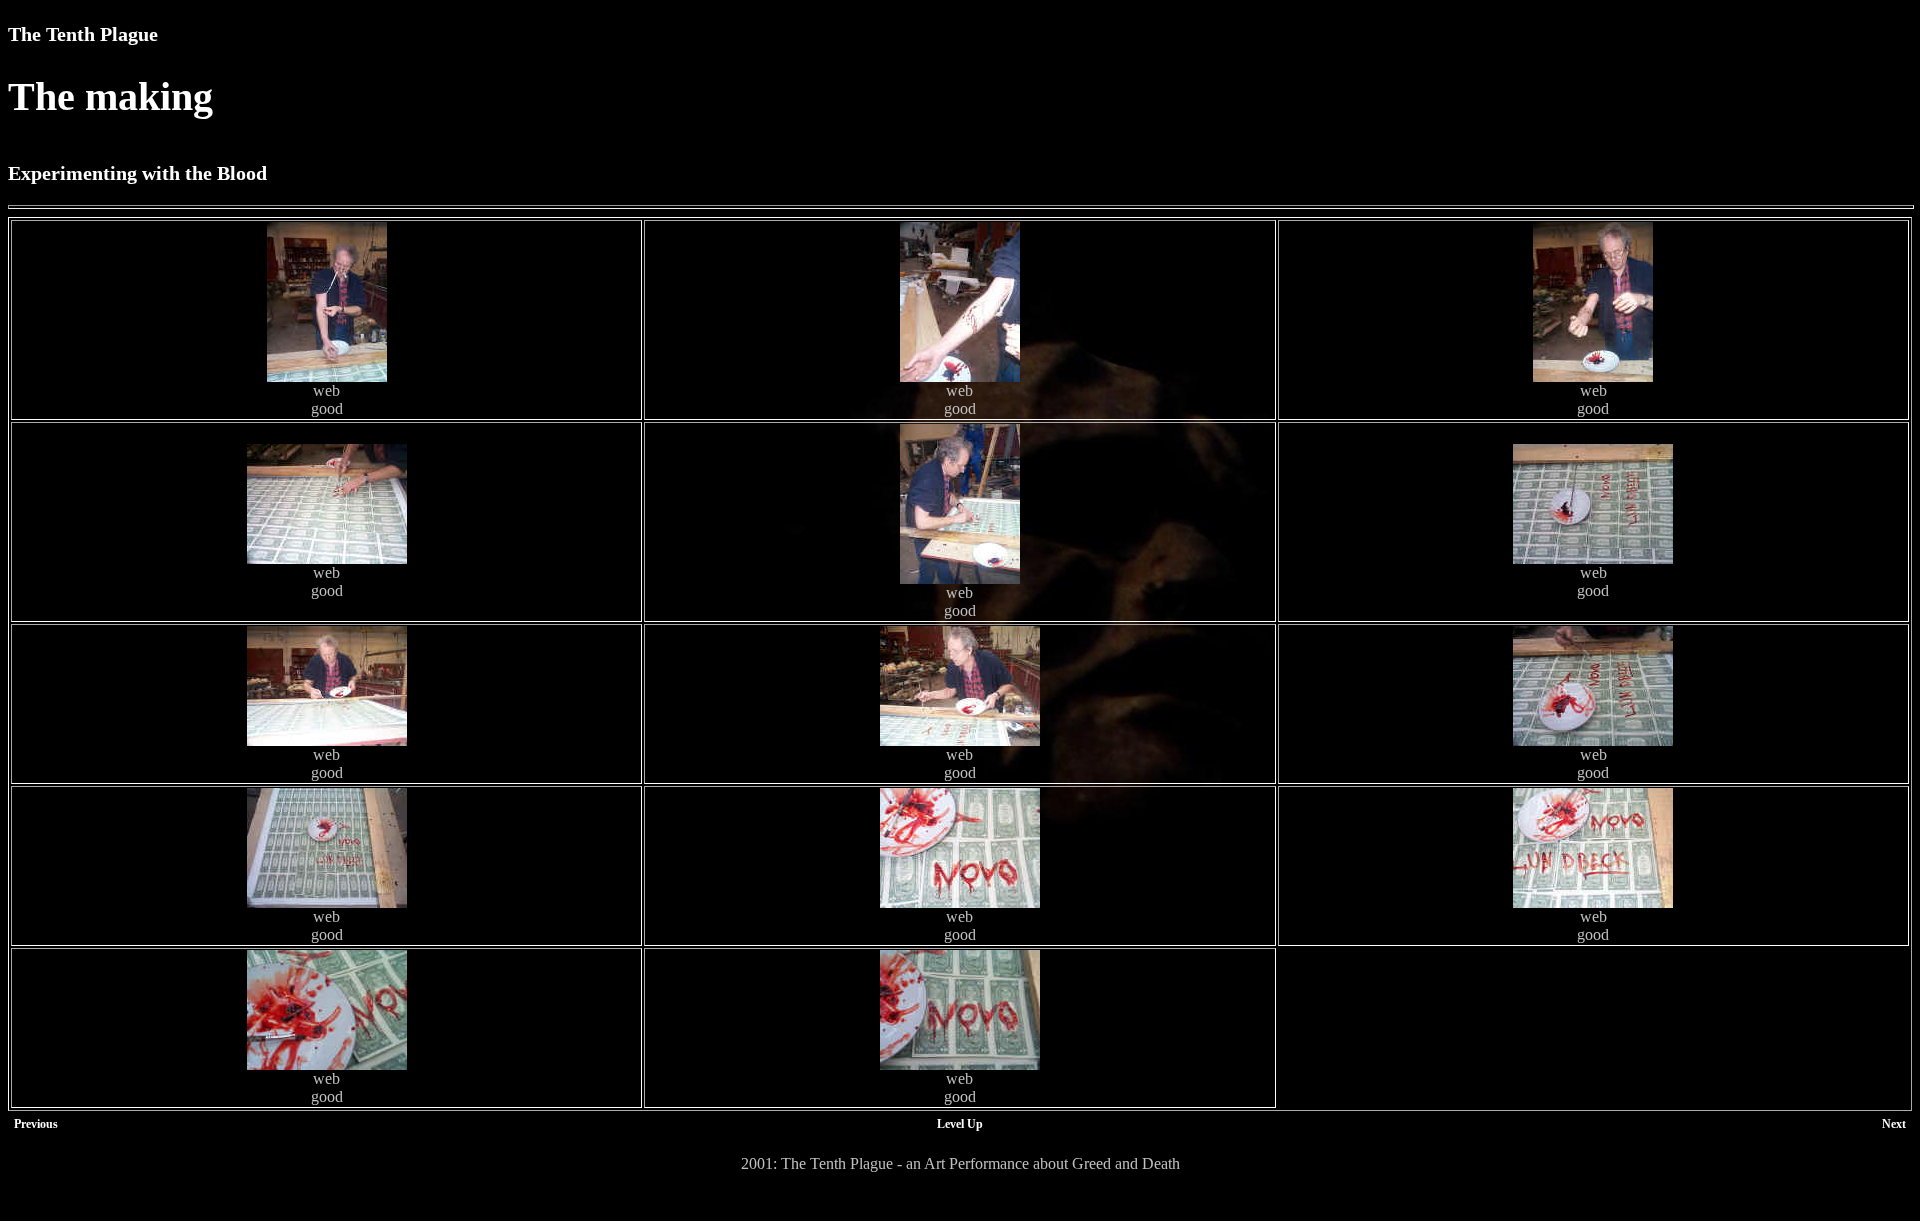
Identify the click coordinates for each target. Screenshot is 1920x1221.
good (327, 408)
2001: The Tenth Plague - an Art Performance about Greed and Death (960, 1163)
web (326, 390)
